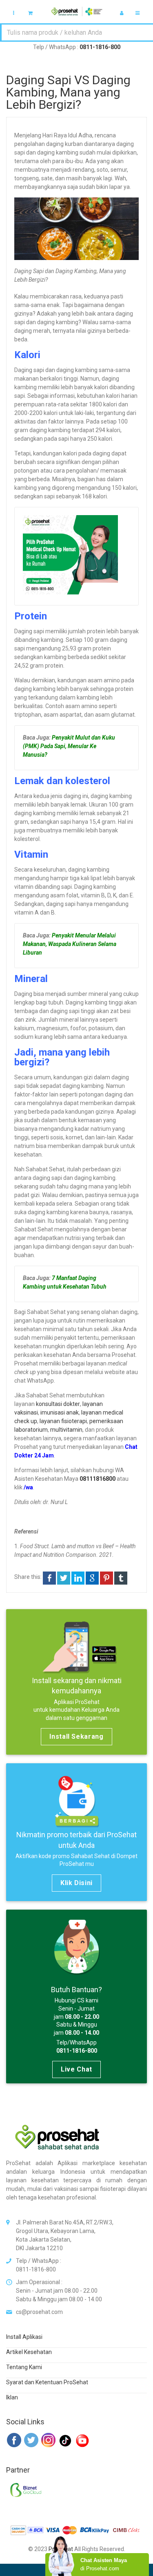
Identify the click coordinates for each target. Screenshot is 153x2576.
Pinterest (106, 1578)
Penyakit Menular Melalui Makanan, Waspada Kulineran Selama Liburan (70, 944)
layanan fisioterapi (63, 1421)
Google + (92, 1578)
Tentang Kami (24, 2367)
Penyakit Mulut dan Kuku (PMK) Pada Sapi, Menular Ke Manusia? (69, 746)
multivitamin (66, 1430)
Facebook (49, 1578)
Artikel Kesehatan (29, 2352)
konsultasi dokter (58, 1404)
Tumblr (121, 1578)
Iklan (12, 2397)
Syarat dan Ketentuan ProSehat (47, 2382)
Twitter (64, 1578)
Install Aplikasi (24, 2337)
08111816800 (98, 1479)
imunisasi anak (60, 1412)
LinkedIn (78, 1578)
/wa (28, 1487)
